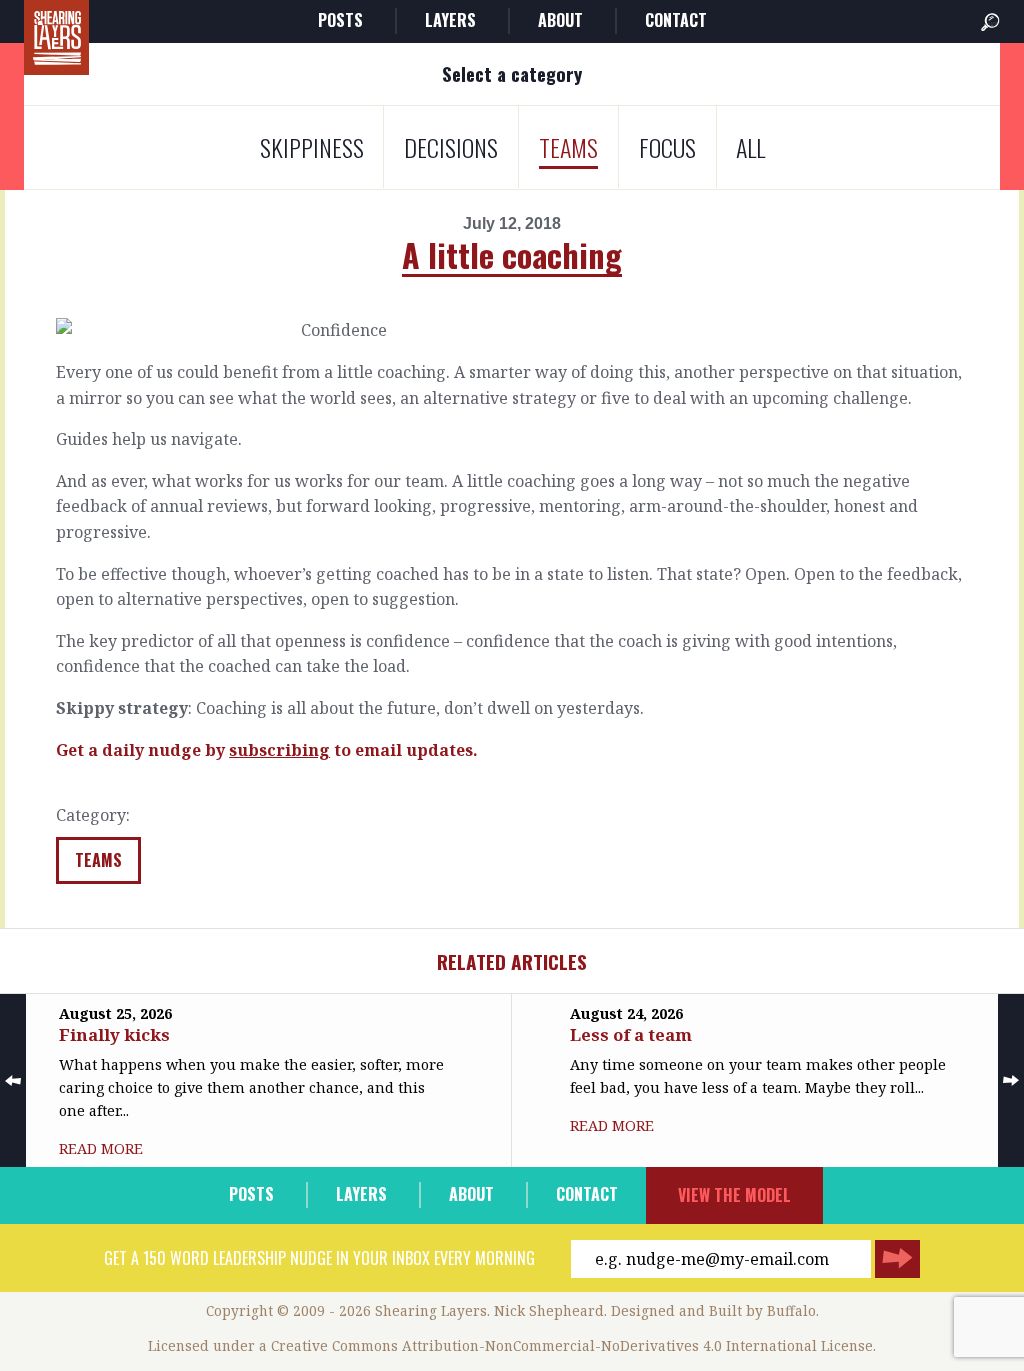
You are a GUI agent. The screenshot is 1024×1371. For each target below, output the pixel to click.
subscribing (279, 750)
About (560, 20)
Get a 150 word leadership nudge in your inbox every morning (319, 1258)
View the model (734, 1195)
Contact (676, 20)
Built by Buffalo (762, 1310)
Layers (450, 20)
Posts (340, 20)
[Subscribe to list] (897, 1259)
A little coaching (512, 254)
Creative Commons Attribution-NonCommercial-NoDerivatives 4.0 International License (572, 1345)
